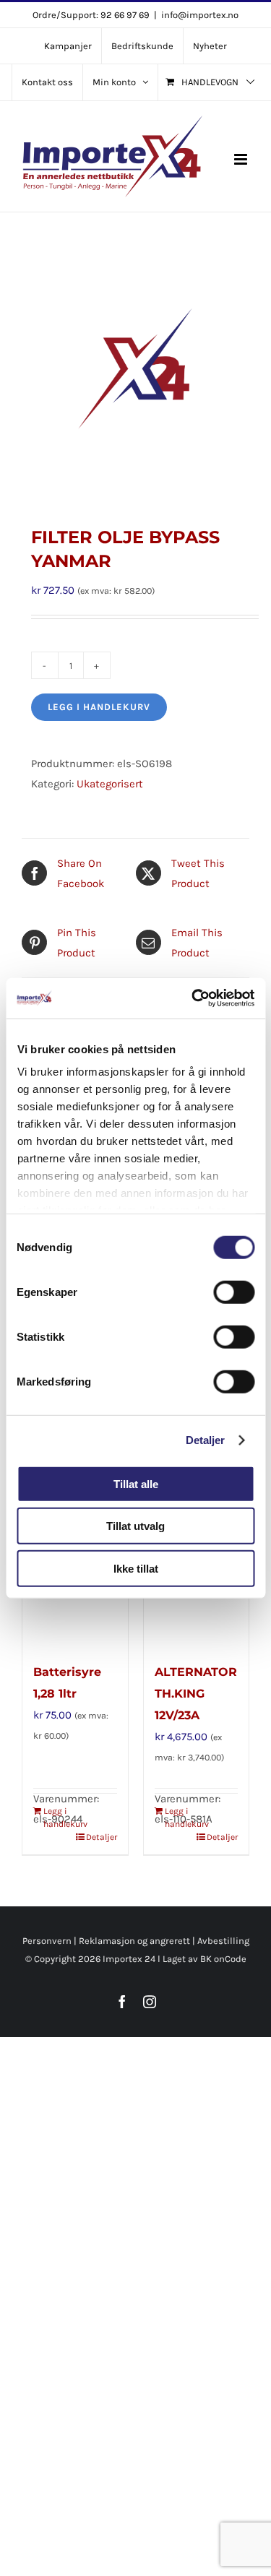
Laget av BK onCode (205, 1959)
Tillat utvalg (135, 1526)
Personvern (47, 1941)
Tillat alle (136, 1483)
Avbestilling (223, 1941)
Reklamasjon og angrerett (134, 1941)
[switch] (234, 1292)
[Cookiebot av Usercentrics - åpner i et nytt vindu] (193, 998)
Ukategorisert (110, 784)
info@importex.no (200, 15)
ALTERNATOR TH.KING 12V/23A (196, 1694)
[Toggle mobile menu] (242, 159)
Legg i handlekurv (99, 707)
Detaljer (206, 1440)
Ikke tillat (136, 1568)
